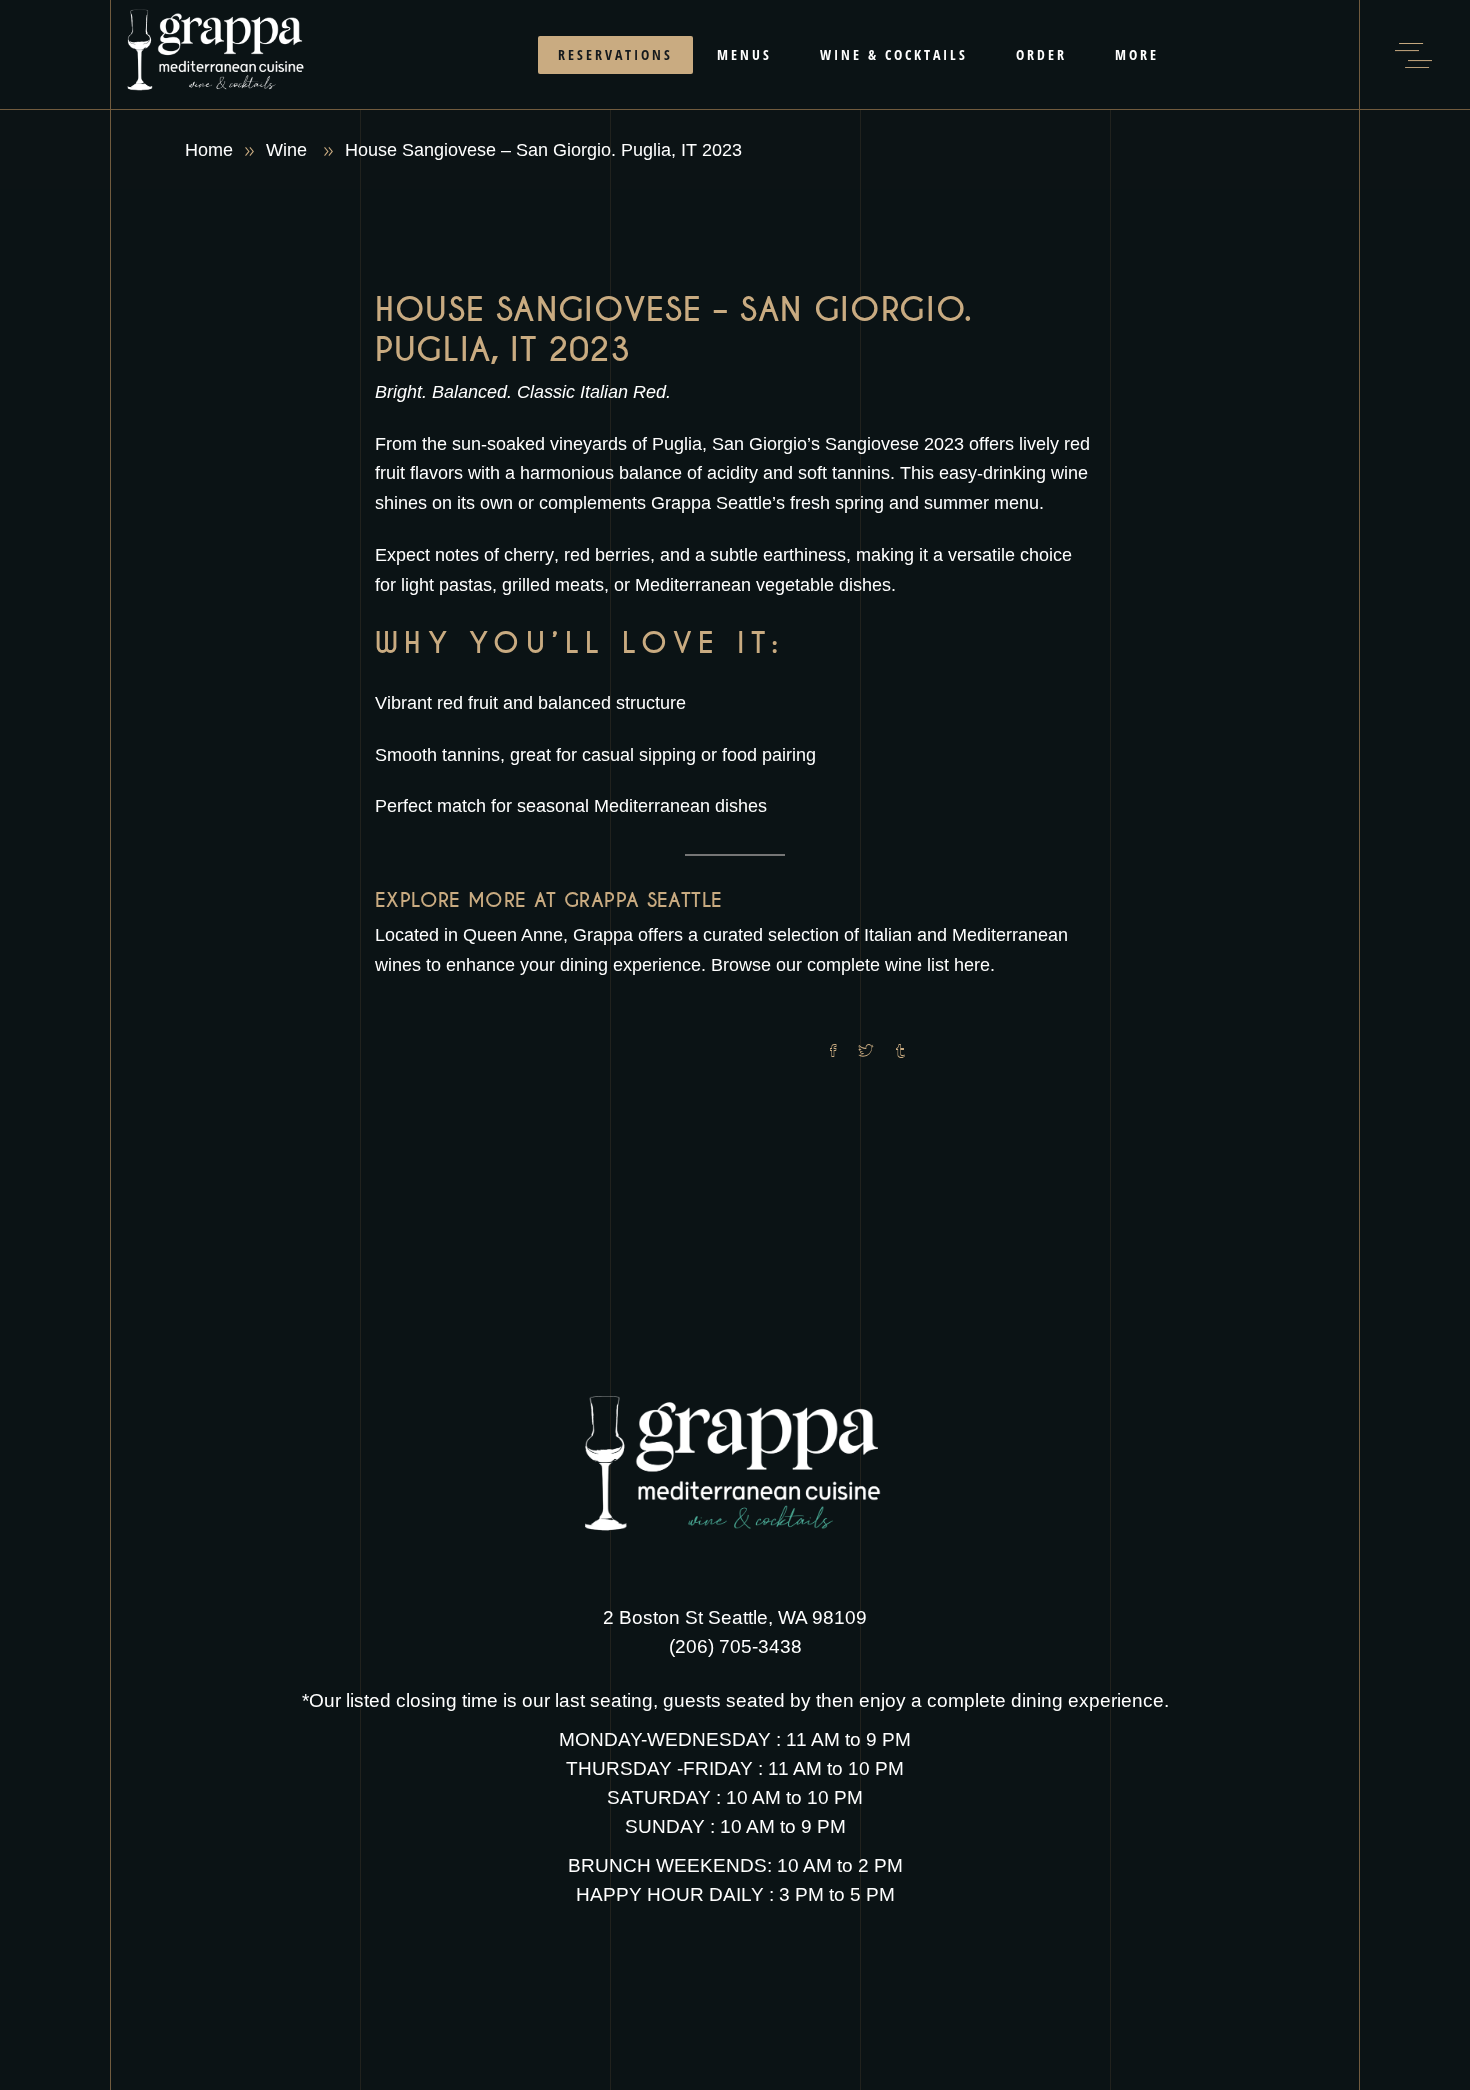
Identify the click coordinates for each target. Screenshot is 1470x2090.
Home (209, 150)
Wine (286, 150)
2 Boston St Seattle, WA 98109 (735, 1617)
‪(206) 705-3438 (735, 1646)
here (972, 965)
